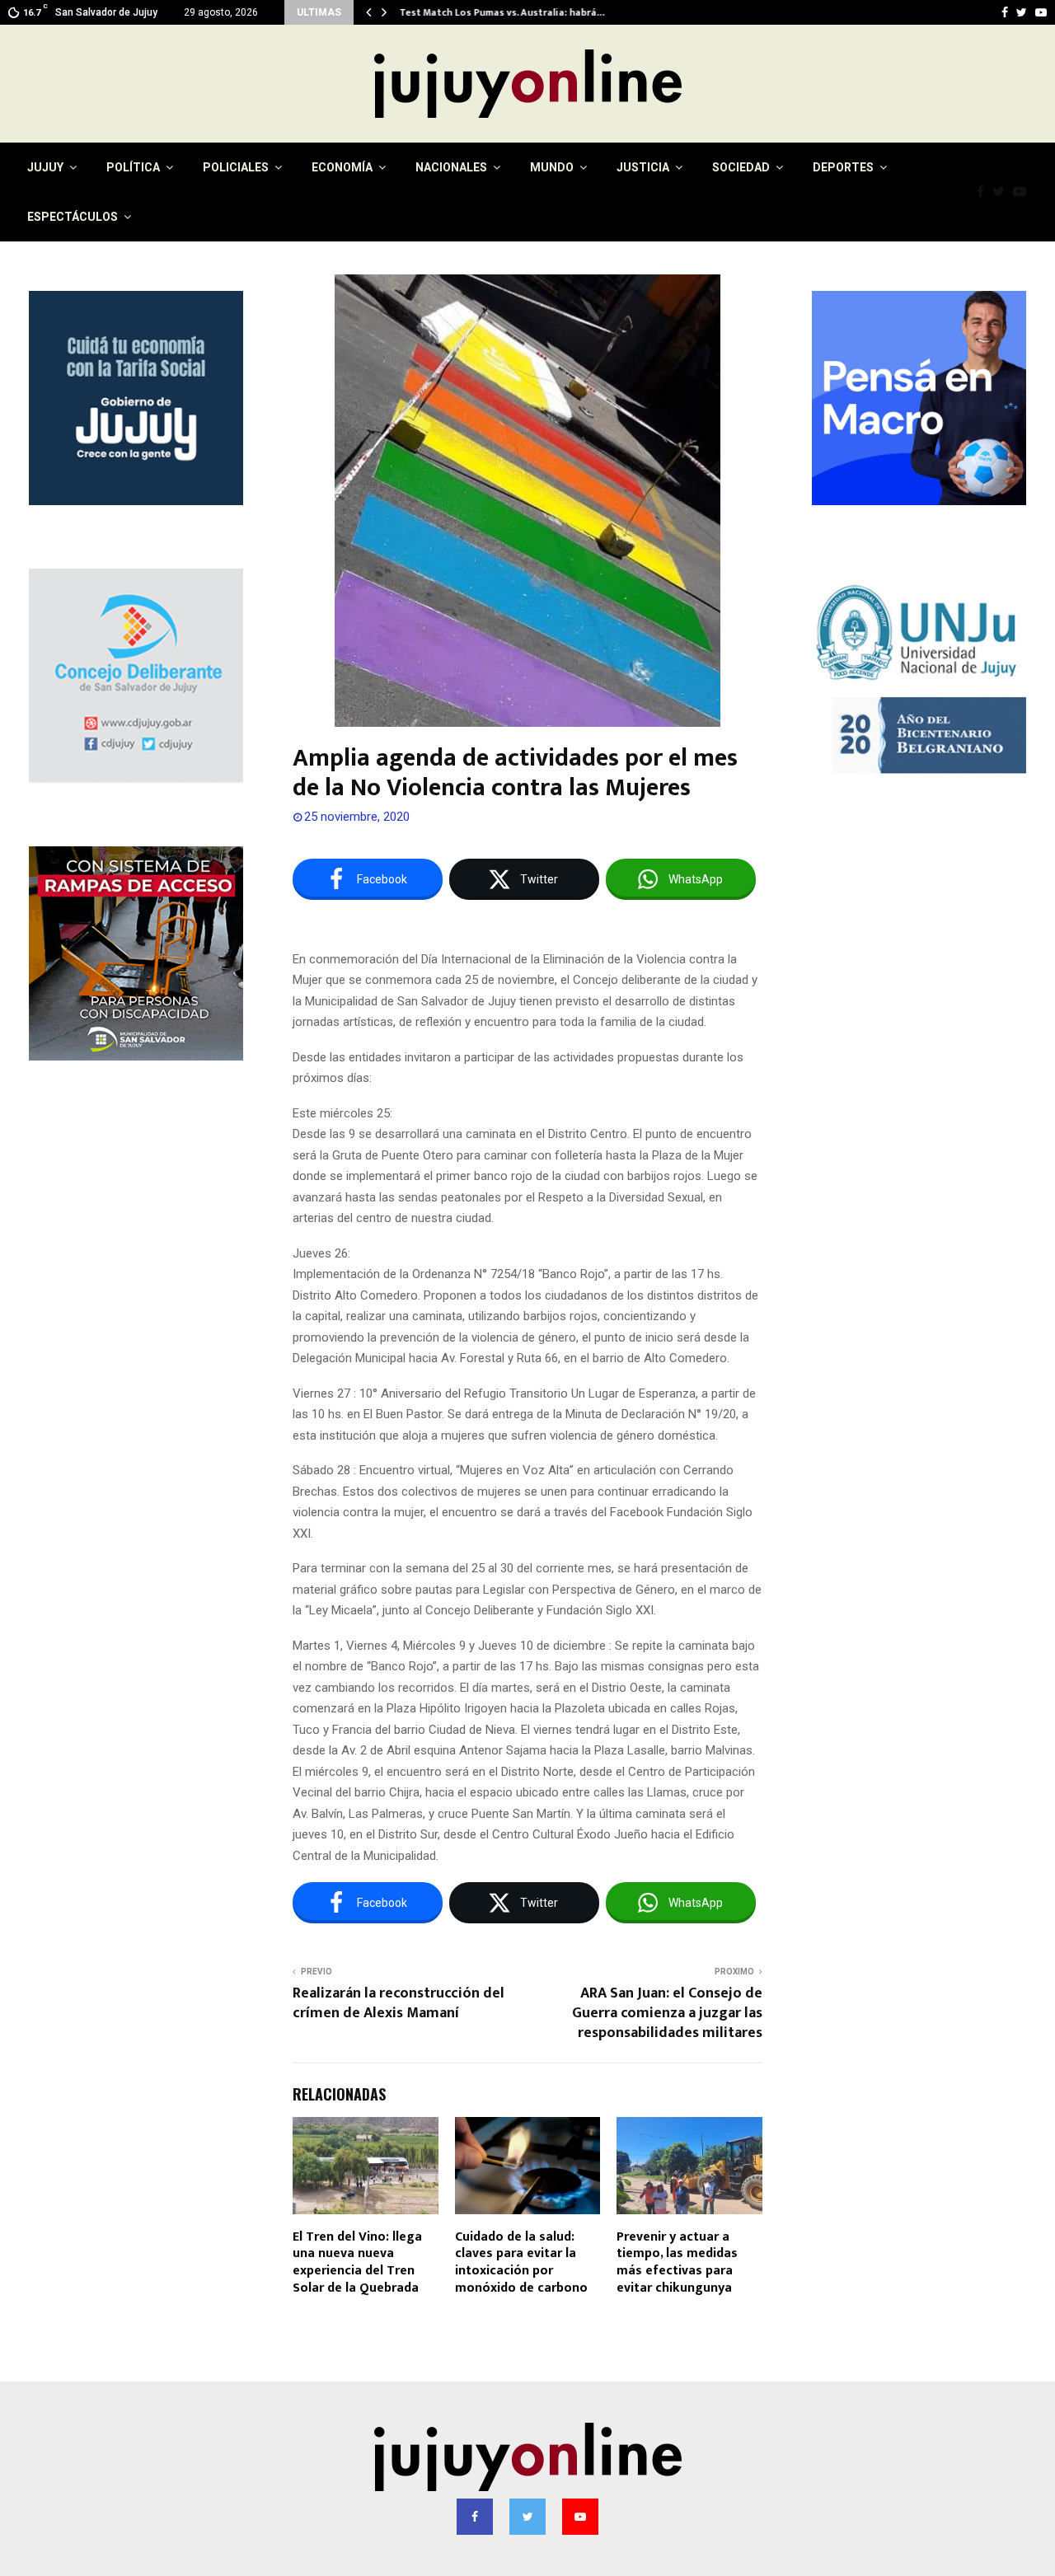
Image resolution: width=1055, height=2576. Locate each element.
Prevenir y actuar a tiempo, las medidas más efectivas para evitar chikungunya (677, 2262)
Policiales (236, 167)
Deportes (843, 167)
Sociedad (741, 167)
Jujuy (45, 167)
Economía (342, 167)
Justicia (643, 167)
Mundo (552, 167)
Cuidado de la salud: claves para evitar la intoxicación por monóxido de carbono (521, 2262)
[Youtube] (1024, 192)
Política (133, 167)
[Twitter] (1003, 192)
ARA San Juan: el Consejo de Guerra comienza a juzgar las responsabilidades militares (667, 2013)
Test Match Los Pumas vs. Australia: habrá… (502, 12)
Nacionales (451, 167)
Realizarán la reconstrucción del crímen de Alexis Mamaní (399, 2003)
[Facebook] (985, 192)
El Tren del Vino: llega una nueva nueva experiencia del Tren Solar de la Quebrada (357, 2262)
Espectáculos (73, 217)
